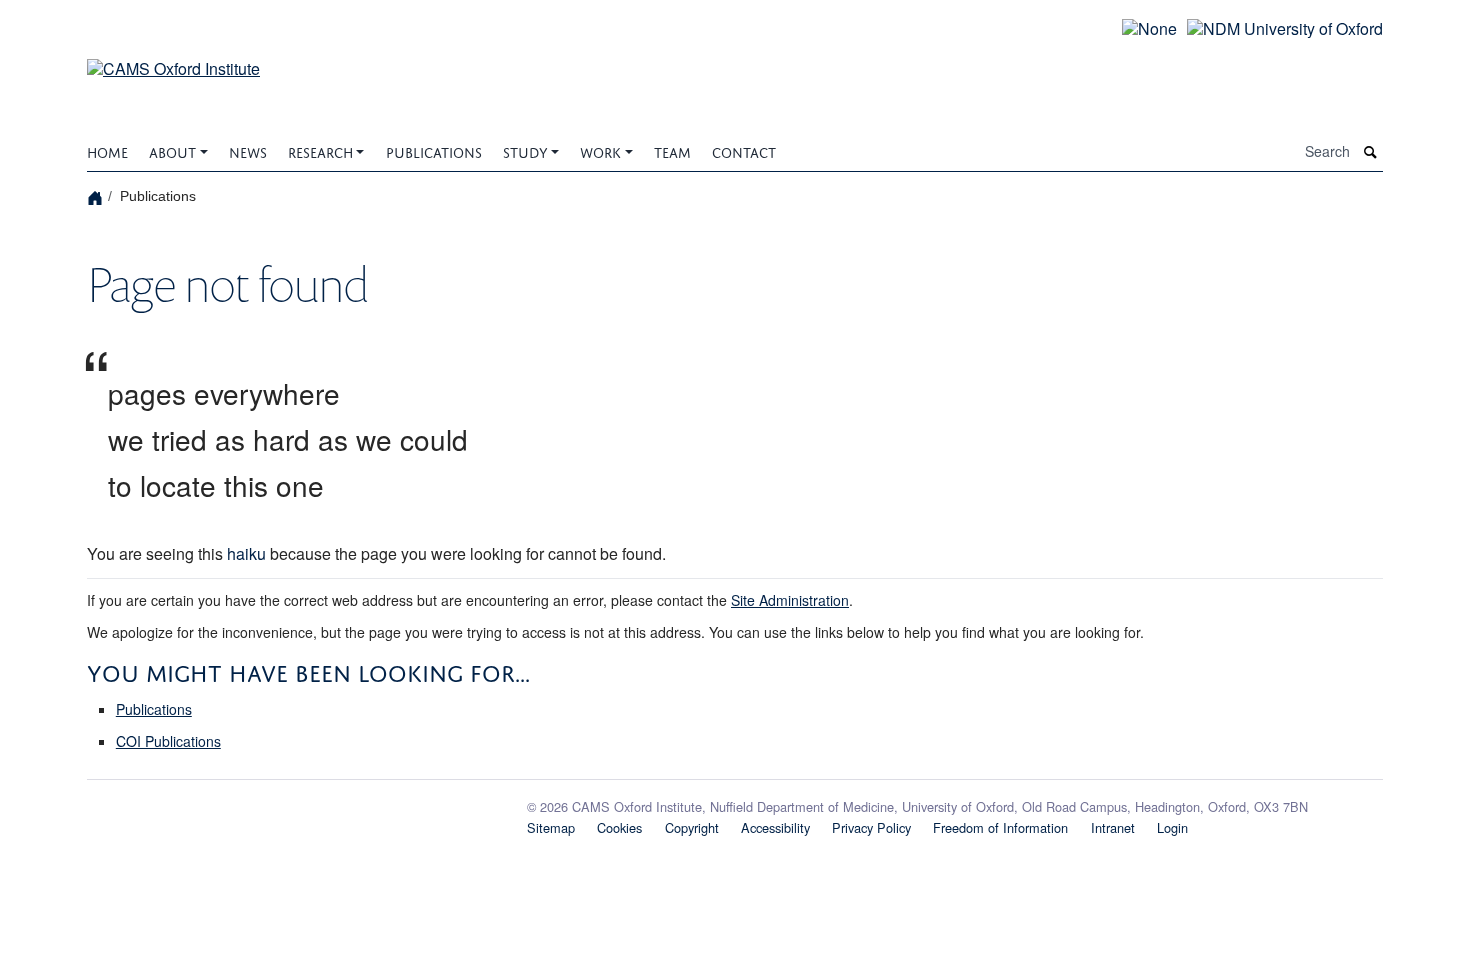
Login (1172, 827)
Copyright (692, 827)
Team (672, 150)
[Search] (1371, 152)
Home (107, 150)
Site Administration (790, 600)
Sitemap (551, 827)
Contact (744, 150)
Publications (434, 150)
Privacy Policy (871, 827)
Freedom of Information (1000, 827)
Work (600, 150)
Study (525, 150)
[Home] (97, 196)
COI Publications (168, 741)
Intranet (1113, 827)
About (172, 150)
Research (320, 150)
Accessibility (775, 827)
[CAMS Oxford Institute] (173, 56)
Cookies (619, 827)
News (248, 150)
